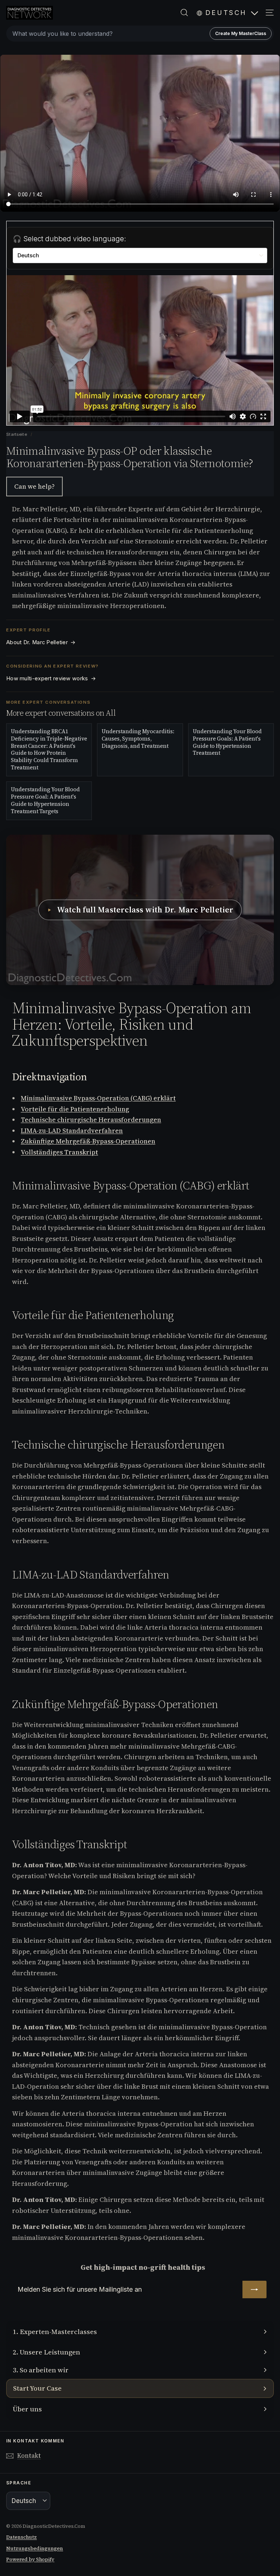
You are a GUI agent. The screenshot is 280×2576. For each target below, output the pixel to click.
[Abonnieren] (254, 2289)
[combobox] (140, 34)
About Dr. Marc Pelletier (41, 642)
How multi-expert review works (51, 678)
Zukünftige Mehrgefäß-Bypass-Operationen (88, 1141)
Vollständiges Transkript (59, 1152)
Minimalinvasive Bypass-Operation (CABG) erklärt (98, 1098)
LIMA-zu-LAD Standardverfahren (72, 1131)
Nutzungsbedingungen (35, 2548)
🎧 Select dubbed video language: (69, 239)
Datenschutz (22, 2537)
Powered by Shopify (30, 2559)
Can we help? (34, 486)
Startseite (17, 434)
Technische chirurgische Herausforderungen (91, 1120)
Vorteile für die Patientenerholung (75, 1109)
